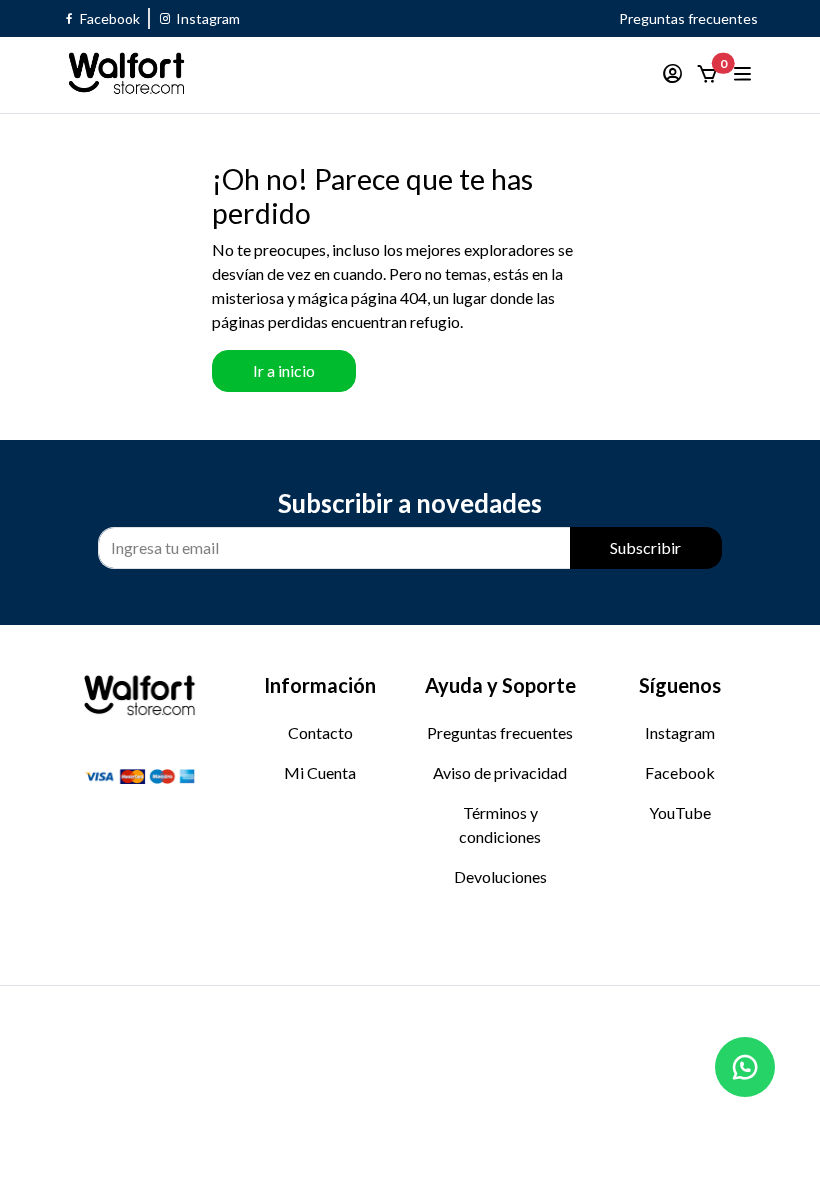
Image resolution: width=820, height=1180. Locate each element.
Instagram (680, 732)
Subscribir (645, 547)
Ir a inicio (284, 370)
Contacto (320, 732)
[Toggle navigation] (744, 74)
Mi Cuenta (320, 772)
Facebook (680, 772)
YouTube (680, 812)
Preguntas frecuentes (688, 18)
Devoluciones (500, 876)
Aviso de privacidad (500, 772)
